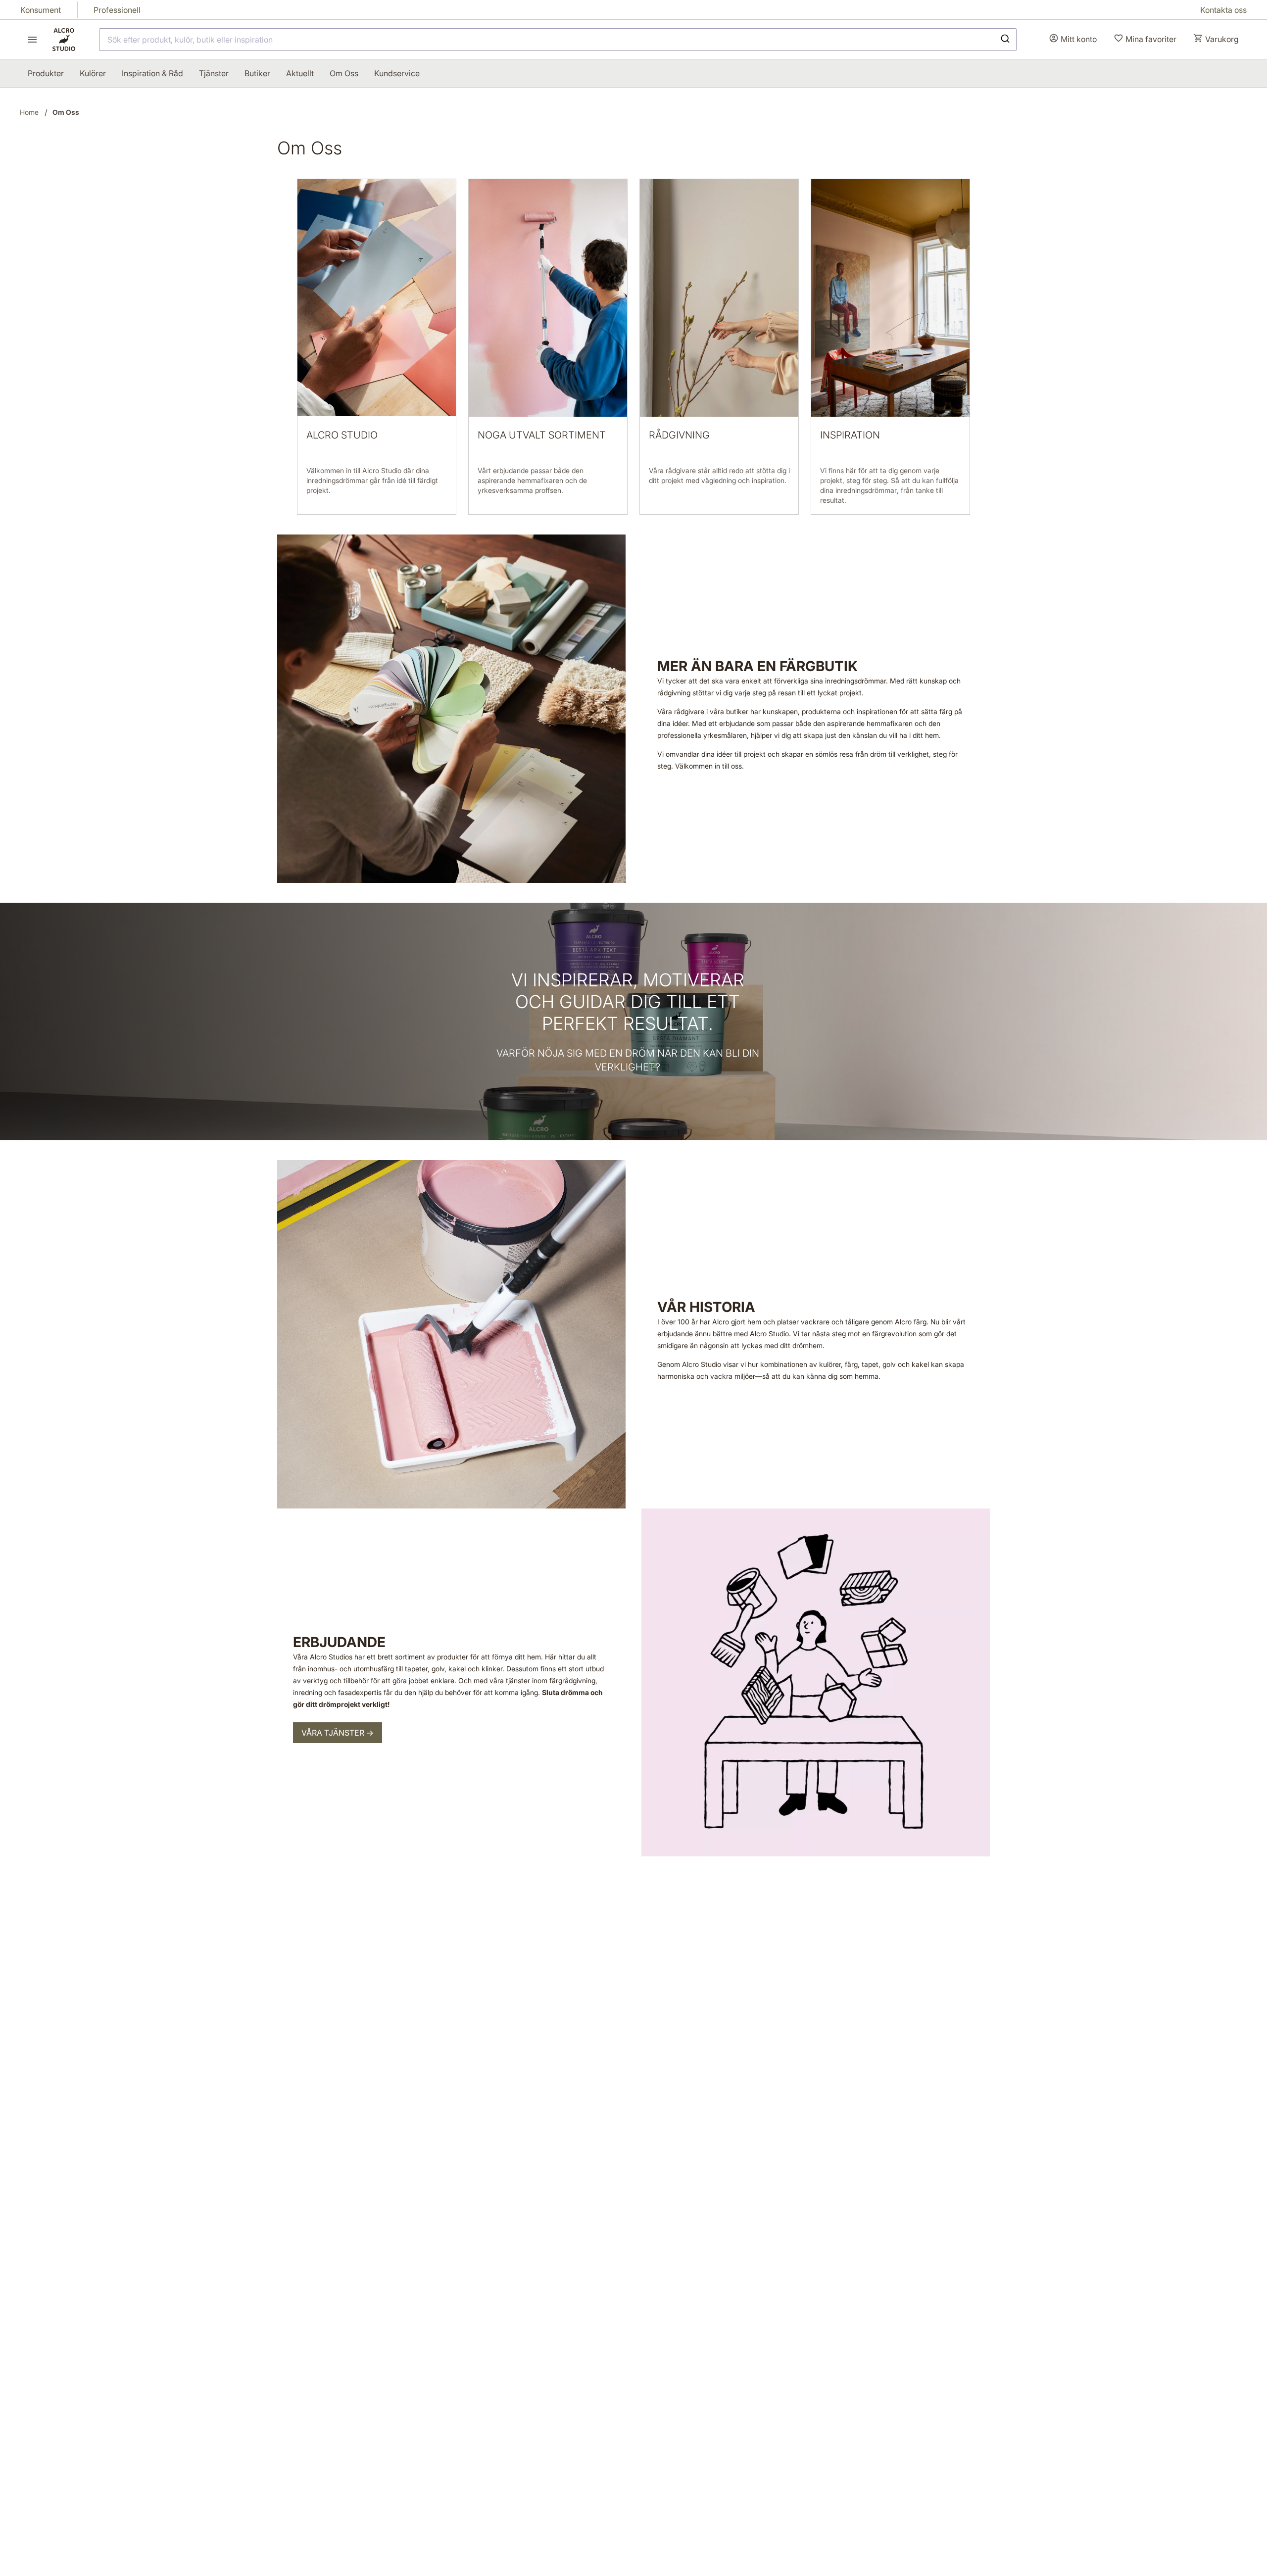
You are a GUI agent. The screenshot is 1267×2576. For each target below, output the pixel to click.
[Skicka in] (1004, 40)
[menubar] (224, 73)
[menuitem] (46, 73)
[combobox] (558, 40)
